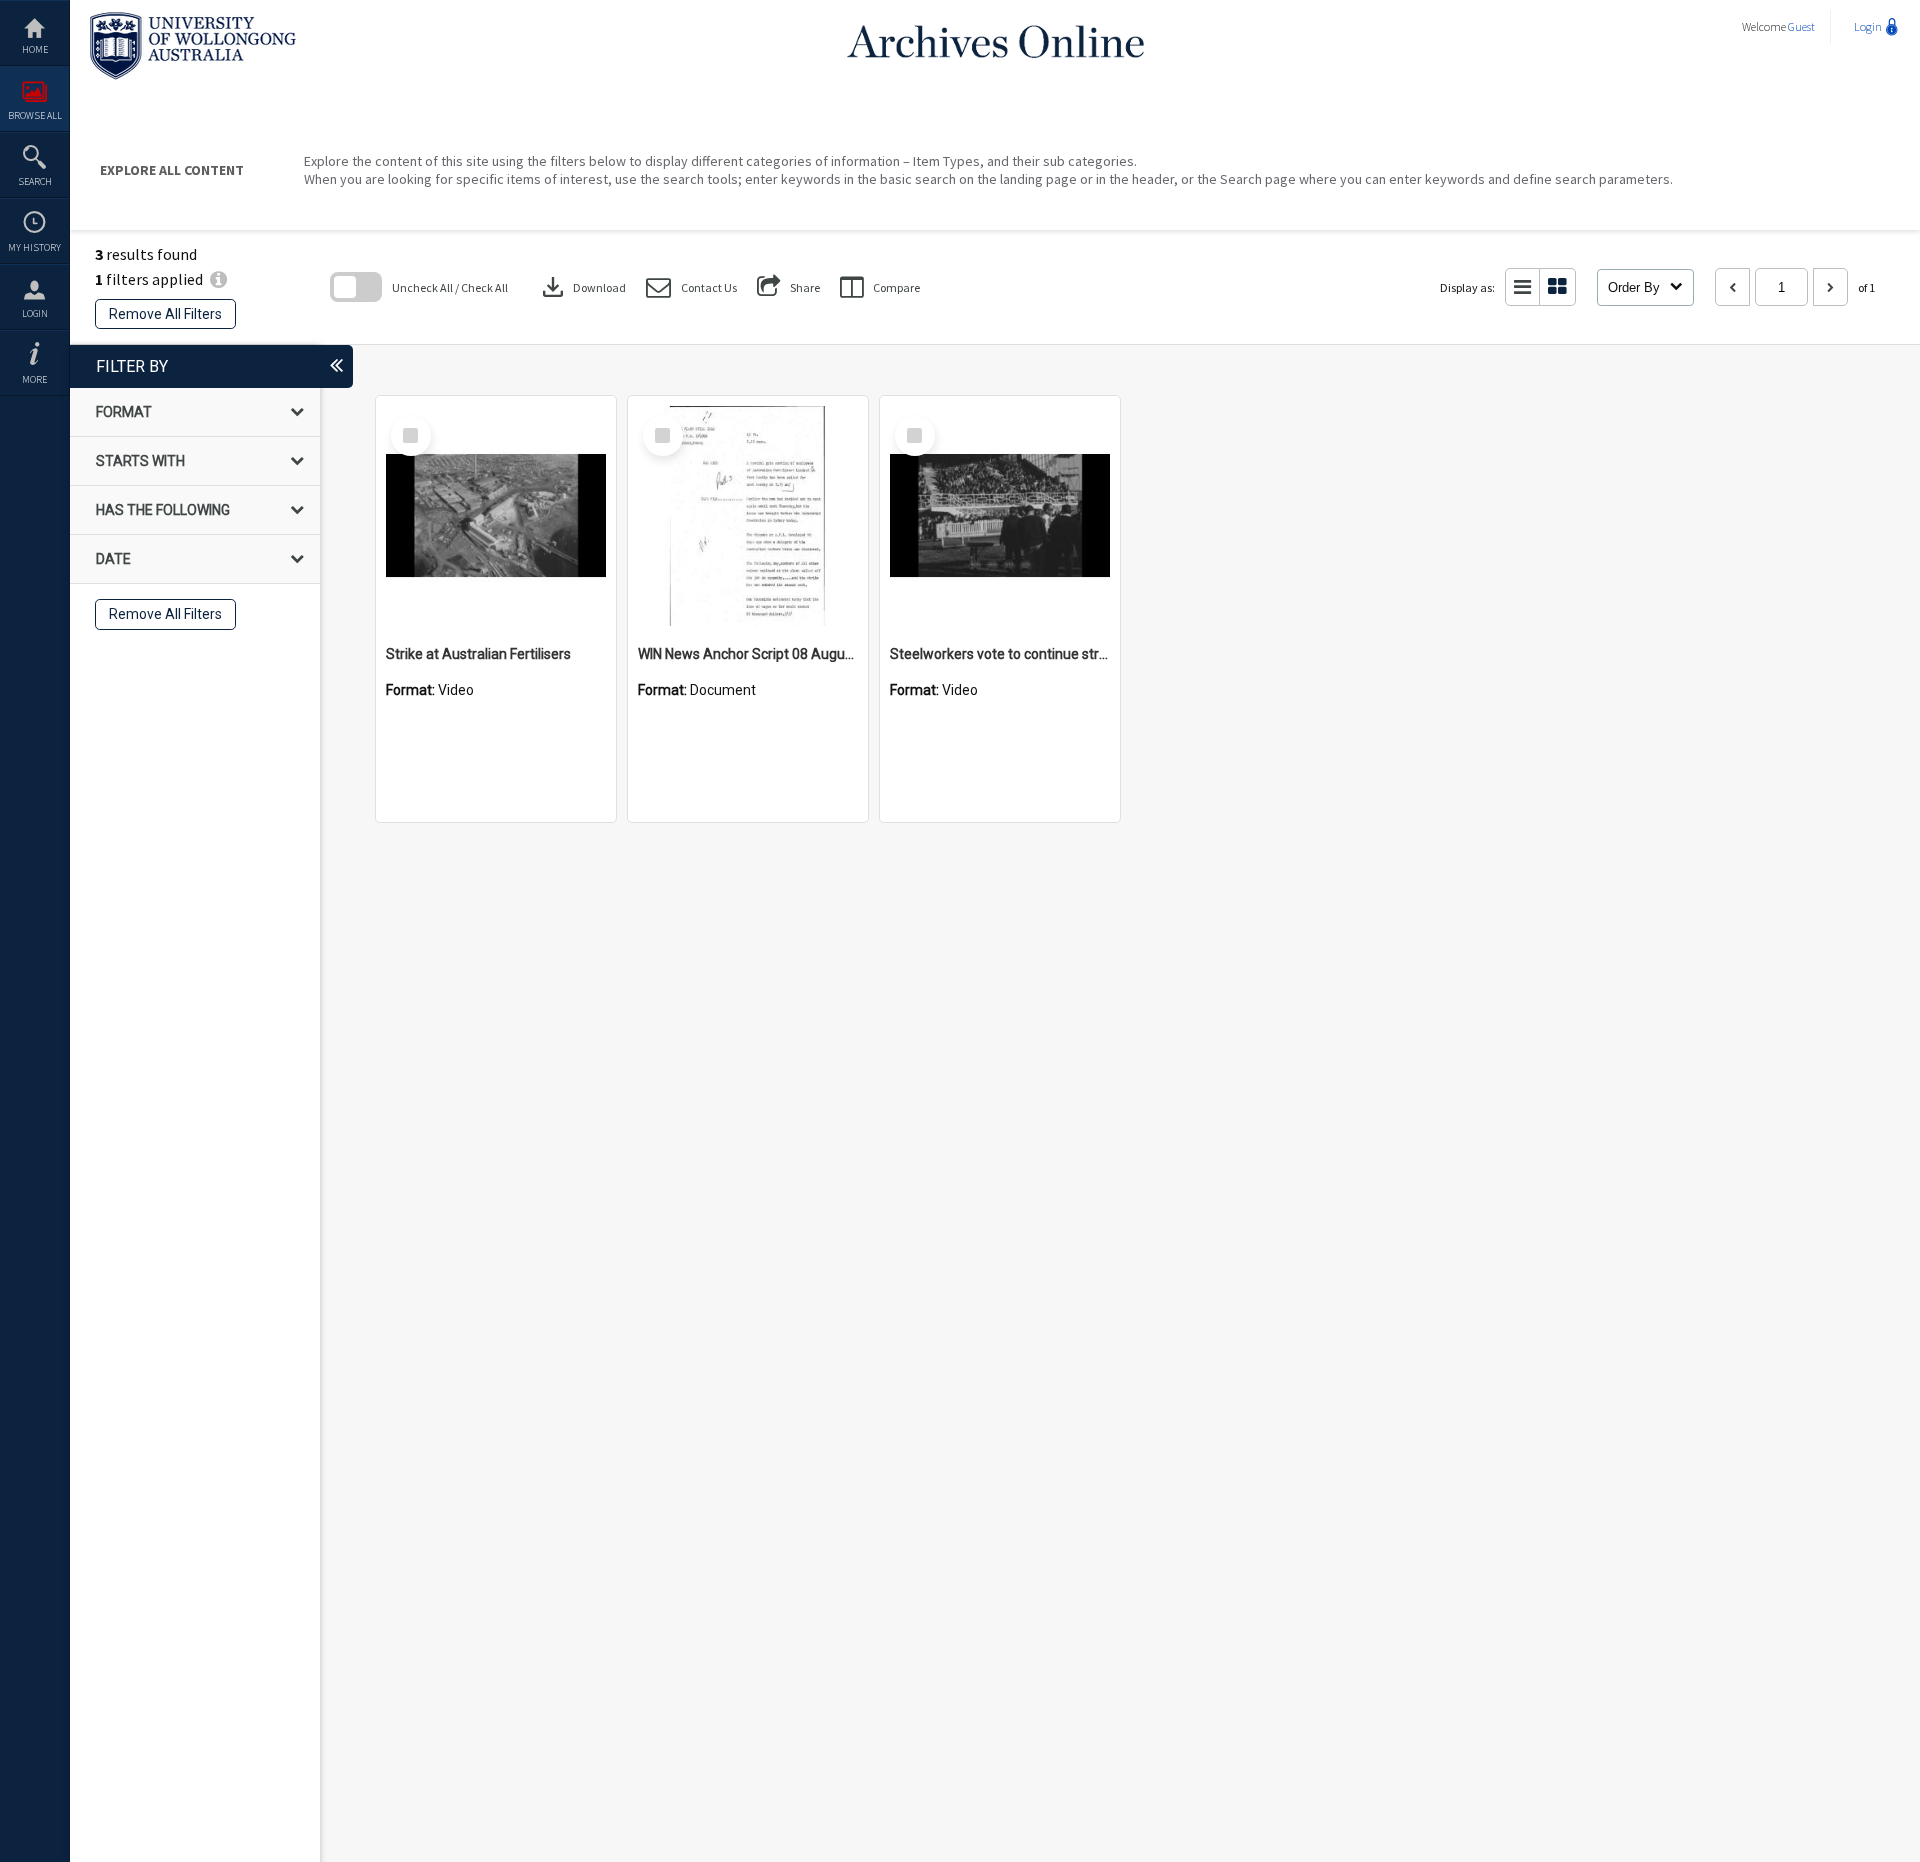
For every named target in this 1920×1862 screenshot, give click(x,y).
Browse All (35, 115)
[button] (691, 287)
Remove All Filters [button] (165, 314)
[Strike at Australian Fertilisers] (496, 516)
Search (35, 181)
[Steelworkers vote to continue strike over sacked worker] (1000, 516)
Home (35, 49)
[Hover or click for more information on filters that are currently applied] (218, 279)
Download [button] (582, 287)
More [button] (34, 379)
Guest (1801, 26)
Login (35, 313)
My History (34, 247)
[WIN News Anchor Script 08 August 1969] (748, 516)
